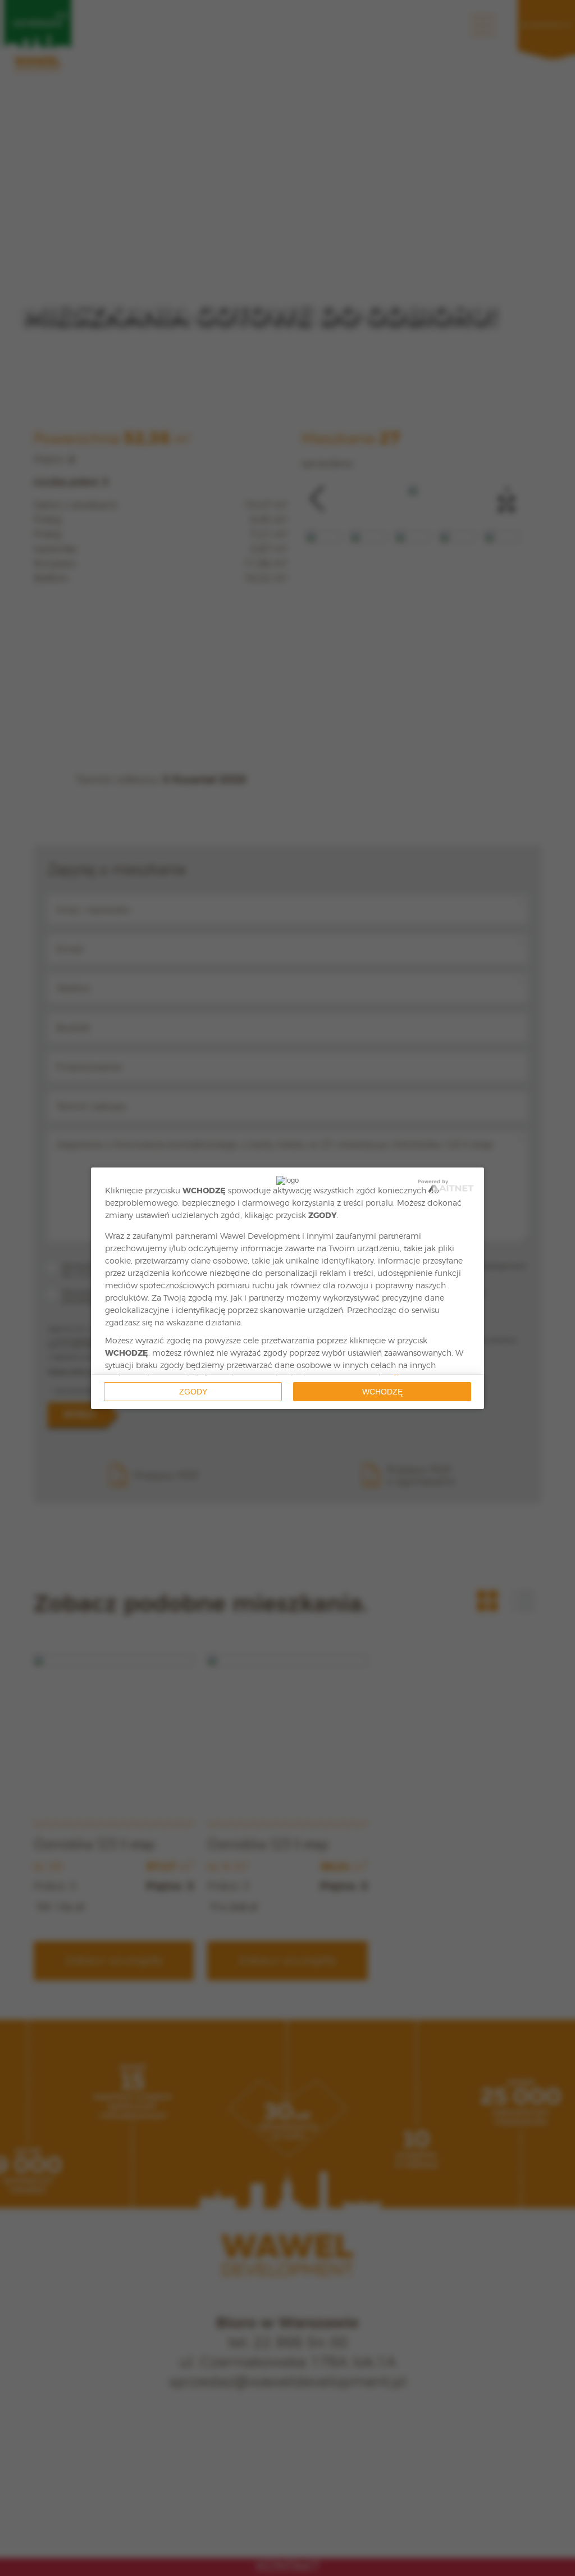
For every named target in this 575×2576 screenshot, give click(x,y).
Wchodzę (382, 1392)
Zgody (193, 1392)
